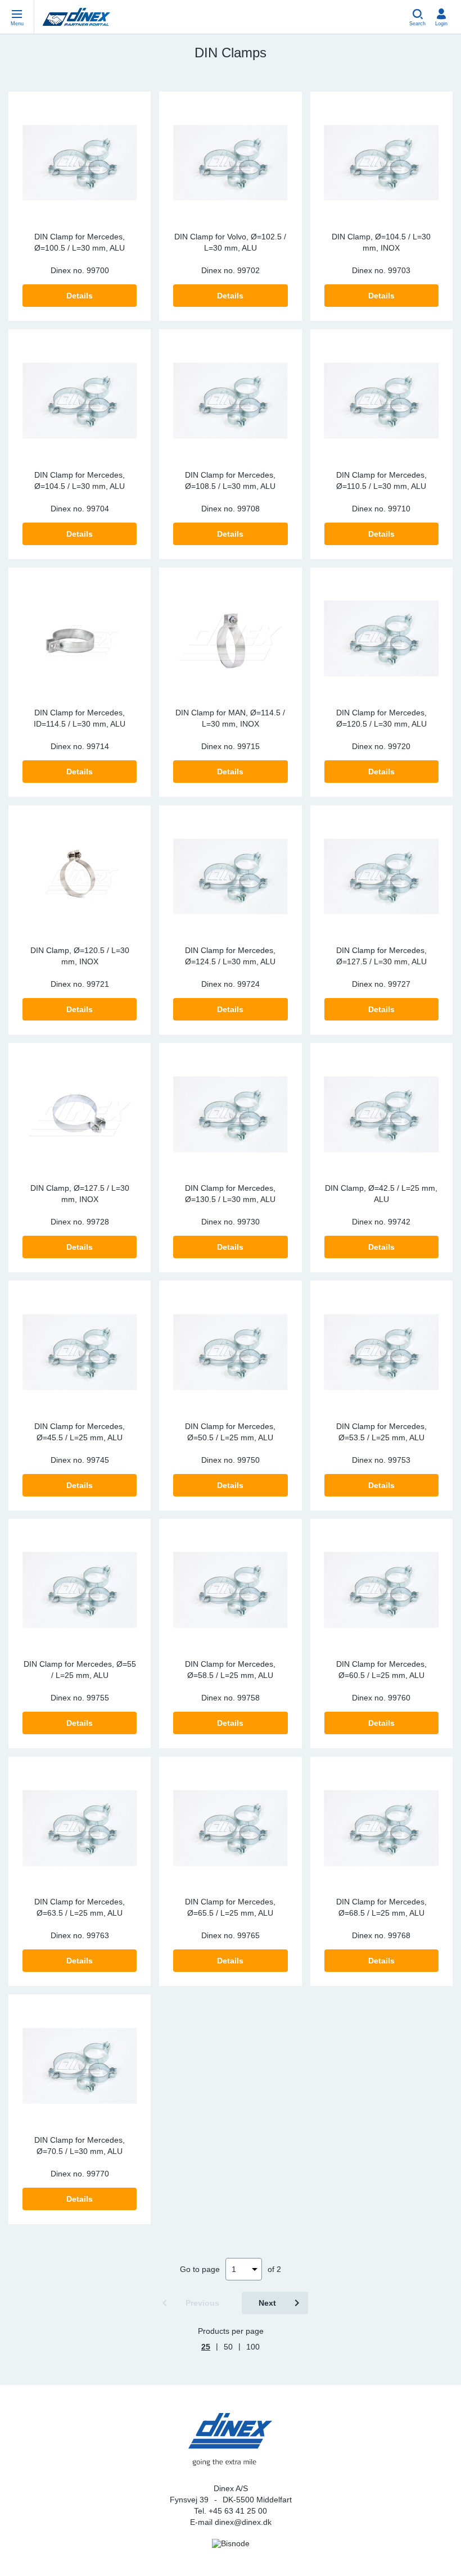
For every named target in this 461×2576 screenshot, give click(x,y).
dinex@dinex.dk (243, 2522)
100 (253, 2347)
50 (228, 2347)
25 (206, 2347)
